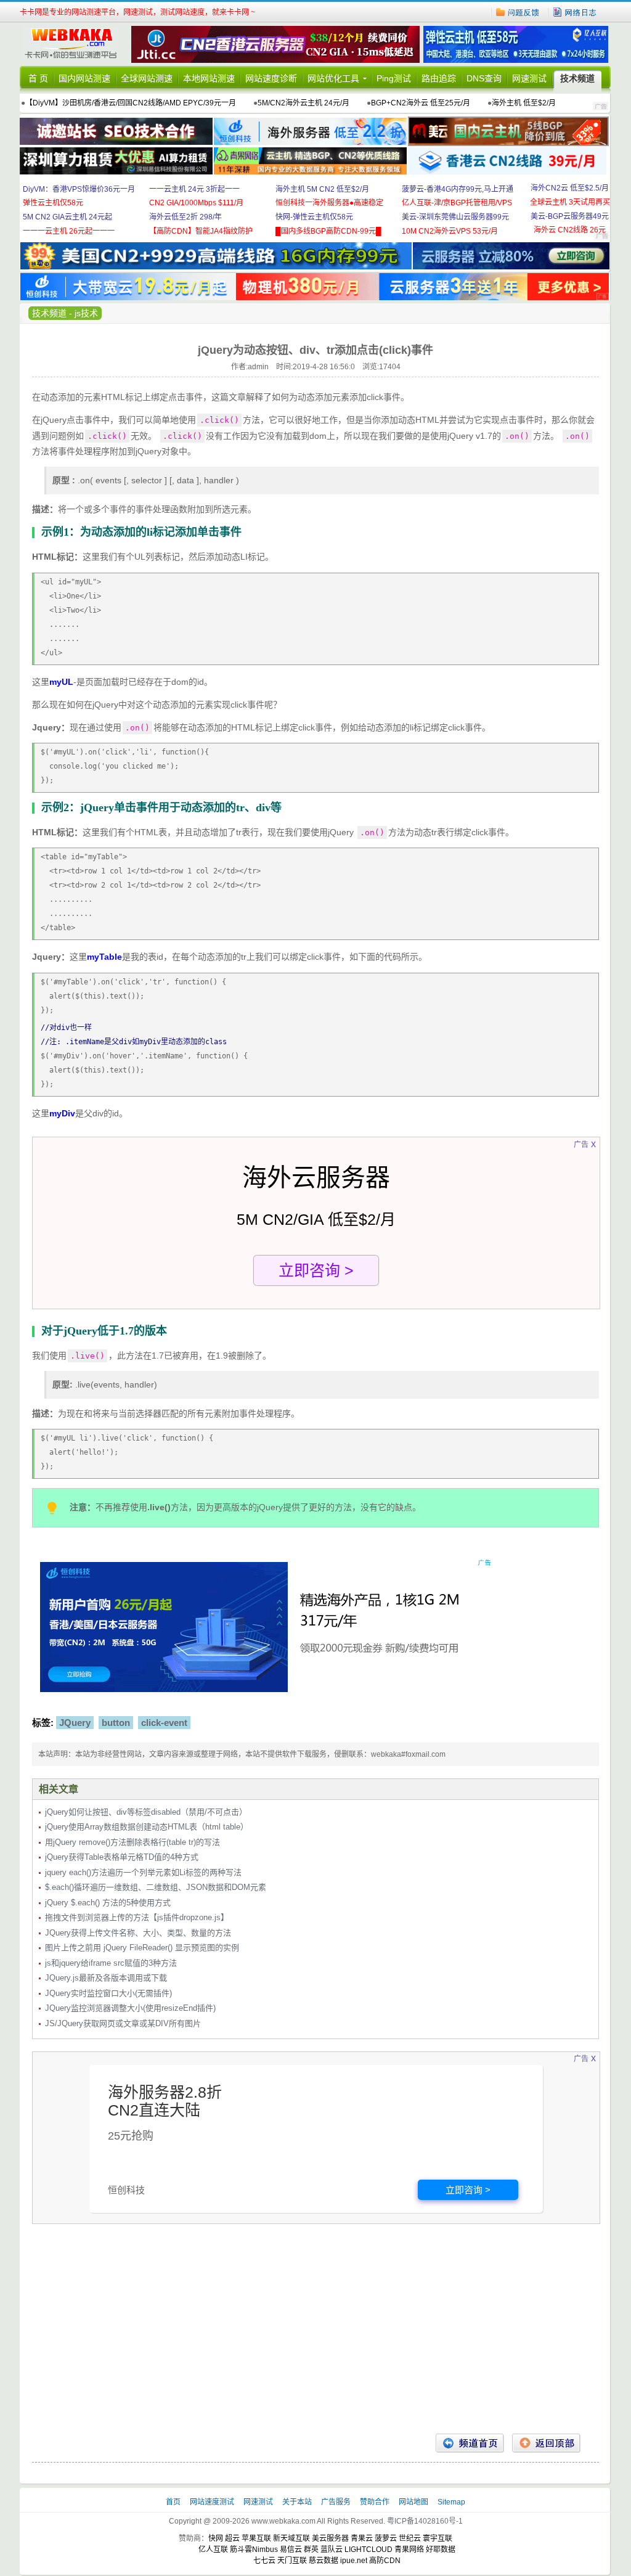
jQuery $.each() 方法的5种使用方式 (108, 1903)
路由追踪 (439, 78)
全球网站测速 (147, 78)
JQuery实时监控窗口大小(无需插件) (108, 1993)
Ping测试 (394, 78)
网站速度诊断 (271, 78)
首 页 (38, 78)
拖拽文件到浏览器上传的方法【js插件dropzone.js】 (137, 1917)
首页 (174, 2502)
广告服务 (337, 2502)
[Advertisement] (315, 2335)
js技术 (86, 313)
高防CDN (385, 2561)
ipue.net (354, 2561)
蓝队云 (332, 2549)
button (116, 1723)
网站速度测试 (213, 2502)
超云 (232, 2538)
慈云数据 (324, 2561)
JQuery (75, 1723)
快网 (216, 2538)
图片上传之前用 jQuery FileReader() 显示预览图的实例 (142, 1948)
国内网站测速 (84, 78)
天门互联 (292, 2561)
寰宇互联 (438, 2538)
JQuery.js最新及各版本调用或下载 (106, 1978)
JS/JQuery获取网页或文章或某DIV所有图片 (123, 2023)
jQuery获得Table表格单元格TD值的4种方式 (122, 1857)
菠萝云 (386, 2538)
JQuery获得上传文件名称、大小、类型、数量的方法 (138, 1933)
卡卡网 (75, 44)
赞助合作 (375, 2502)
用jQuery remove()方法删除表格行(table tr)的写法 (132, 1842)
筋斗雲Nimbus (254, 2549)
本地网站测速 (209, 78)
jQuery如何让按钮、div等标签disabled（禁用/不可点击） (146, 1812)
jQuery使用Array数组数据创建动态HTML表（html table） (147, 1827)
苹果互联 (256, 2538)
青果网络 (409, 2549)
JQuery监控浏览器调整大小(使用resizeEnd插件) (130, 2008)
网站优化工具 (333, 78)
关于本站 (298, 2502)
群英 (311, 2549)
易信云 (291, 2549)
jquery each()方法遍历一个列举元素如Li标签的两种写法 (143, 1872)
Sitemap (451, 2502)
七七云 (264, 2561)
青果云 (362, 2538)
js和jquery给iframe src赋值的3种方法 (111, 1963)
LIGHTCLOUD (368, 2549)
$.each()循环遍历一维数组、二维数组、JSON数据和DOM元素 (156, 1887)
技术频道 (577, 78)
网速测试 (529, 78)
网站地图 (413, 2502)
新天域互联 (291, 2538)
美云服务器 (330, 2538)
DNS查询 (484, 78)
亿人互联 (213, 2549)
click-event (164, 1723)
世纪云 (410, 2538)
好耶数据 (441, 2549)
